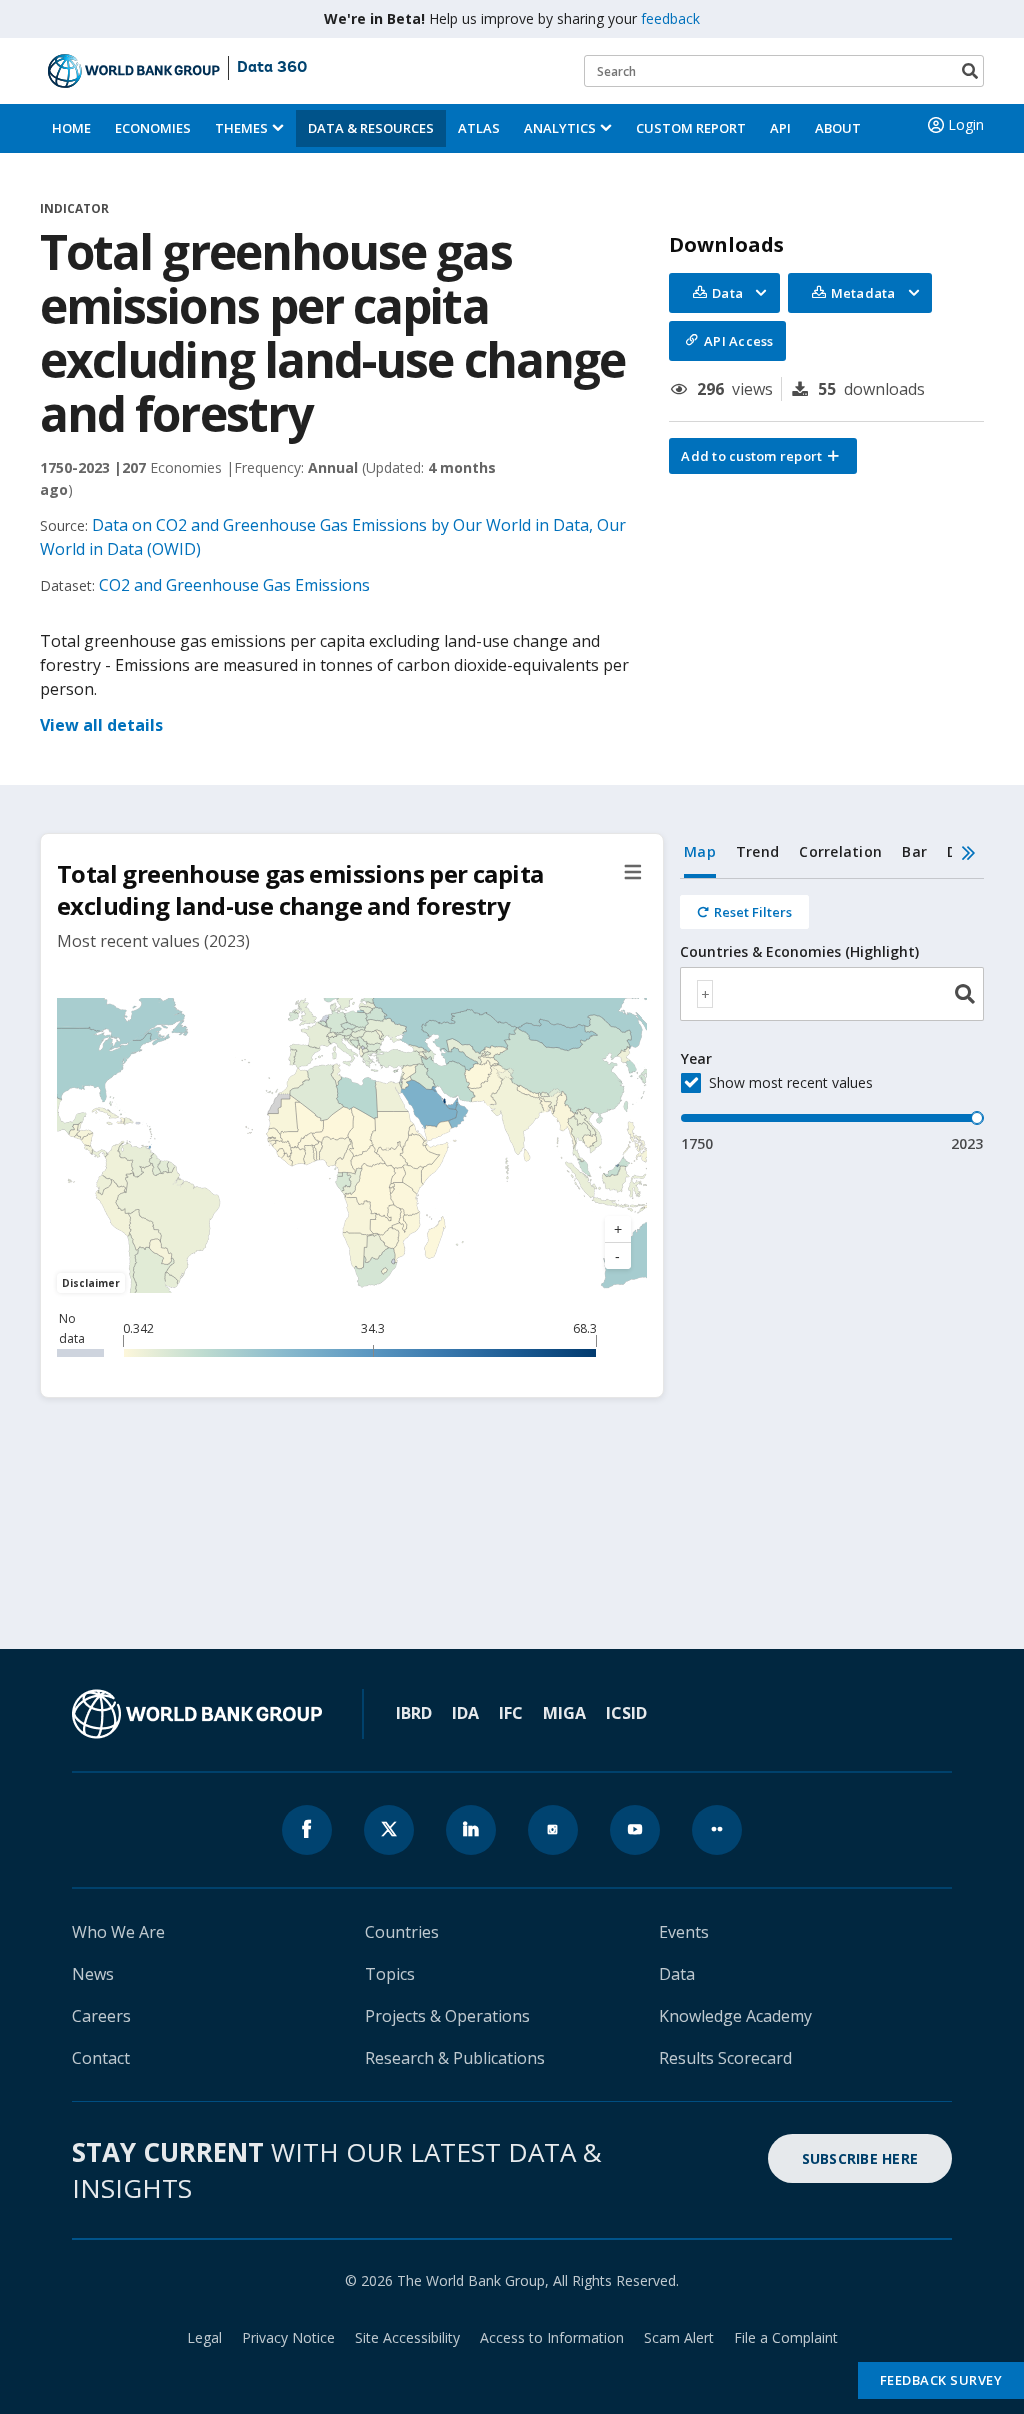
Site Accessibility (407, 2337)
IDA (465, 1713)
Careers (101, 2016)
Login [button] (966, 124)
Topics (390, 1974)
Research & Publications (455, 2058)
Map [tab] (700, 851)
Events (684, 1932)
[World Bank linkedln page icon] (471, 1830)
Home (71, 128)
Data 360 (272, 68)
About (838, 128)
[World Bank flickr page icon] (717, 1830)
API (780, 128)
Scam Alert (679, 2337)
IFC (511, 1713)
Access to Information (552, 2337)
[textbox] (705, 994)
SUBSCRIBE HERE (860, 2158)
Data (677, 1974)
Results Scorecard (725, 2058)
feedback (670, 18)
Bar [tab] (914, 851)
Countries (402, 1932)
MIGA (564, 1713)
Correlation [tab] (840, 851)
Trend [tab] (757, 851)
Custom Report (691, 128)
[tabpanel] (832, 1016)
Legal (204, 2337)
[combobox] (832, 994)
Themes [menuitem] (241, 128)
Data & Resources (371, 128)
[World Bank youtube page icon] (635, 1830)
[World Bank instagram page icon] (553, 1830)
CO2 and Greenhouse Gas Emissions (234, 585)
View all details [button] (101, 725)
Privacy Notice (288, 2337)
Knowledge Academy (735, 2016)
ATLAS (479, 128)
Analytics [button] (560, 128)
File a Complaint (786, 2337)
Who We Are (118, 1932)
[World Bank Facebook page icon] (307, 1830)
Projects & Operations (447, 2016)
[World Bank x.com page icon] (389, 1830)
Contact (101, 2058)
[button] (763, 456)
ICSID (626, 1713)
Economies (153, 128)
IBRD (414, 1713)
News (93, 1974)
